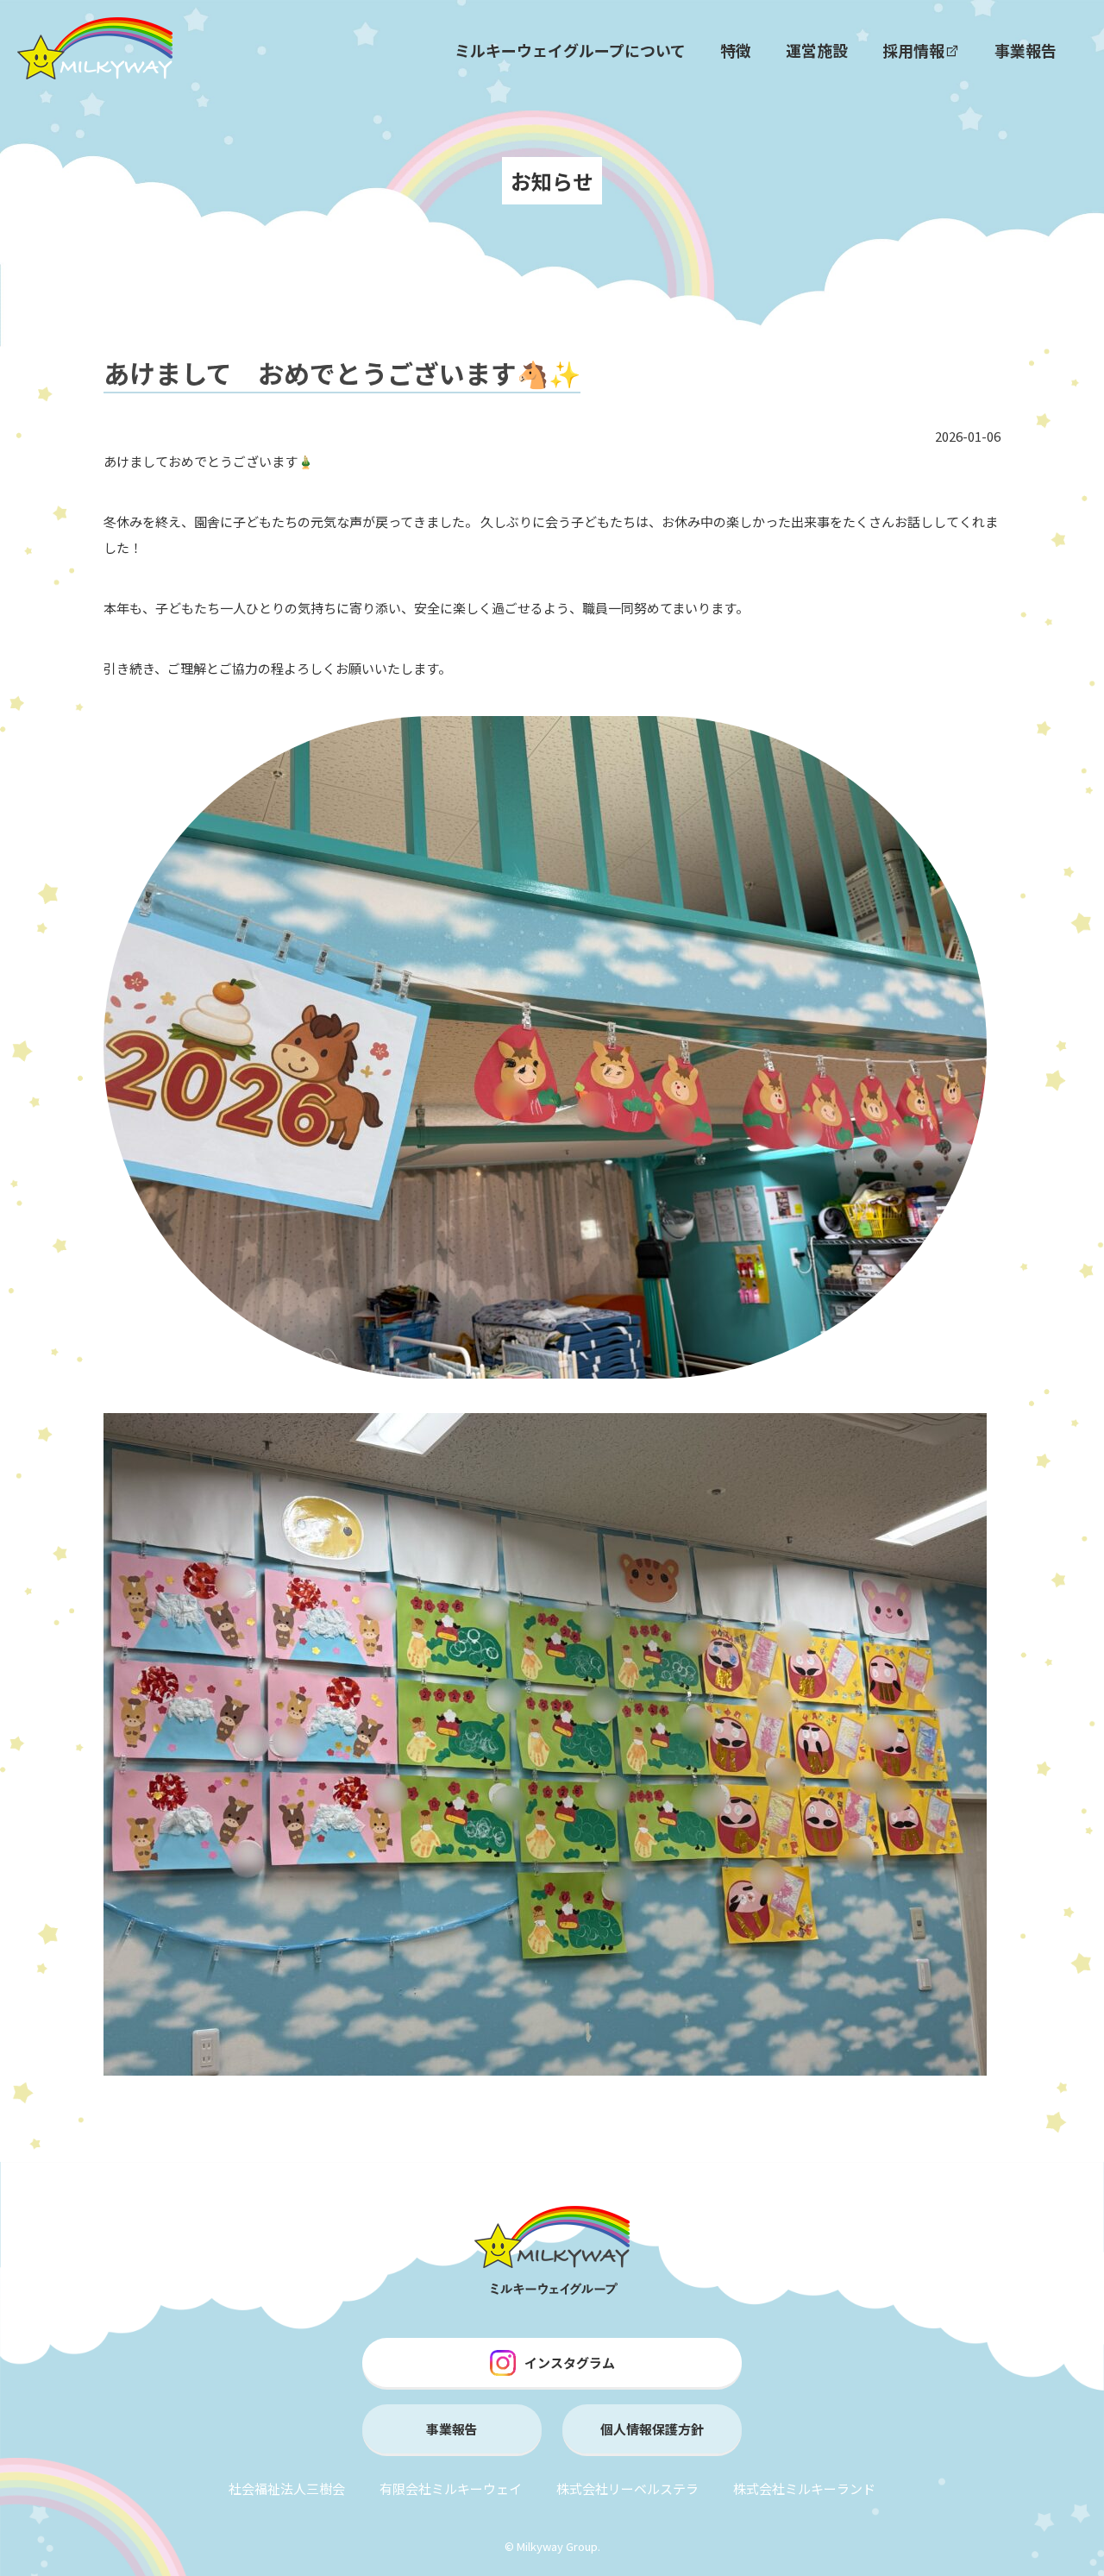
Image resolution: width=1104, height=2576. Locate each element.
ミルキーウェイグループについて (570, 50)
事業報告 (1026, 50)
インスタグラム (570, 2362)
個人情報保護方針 (652, 2429)
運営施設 (817, 50)
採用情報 (913, 50)
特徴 (736, 50)
